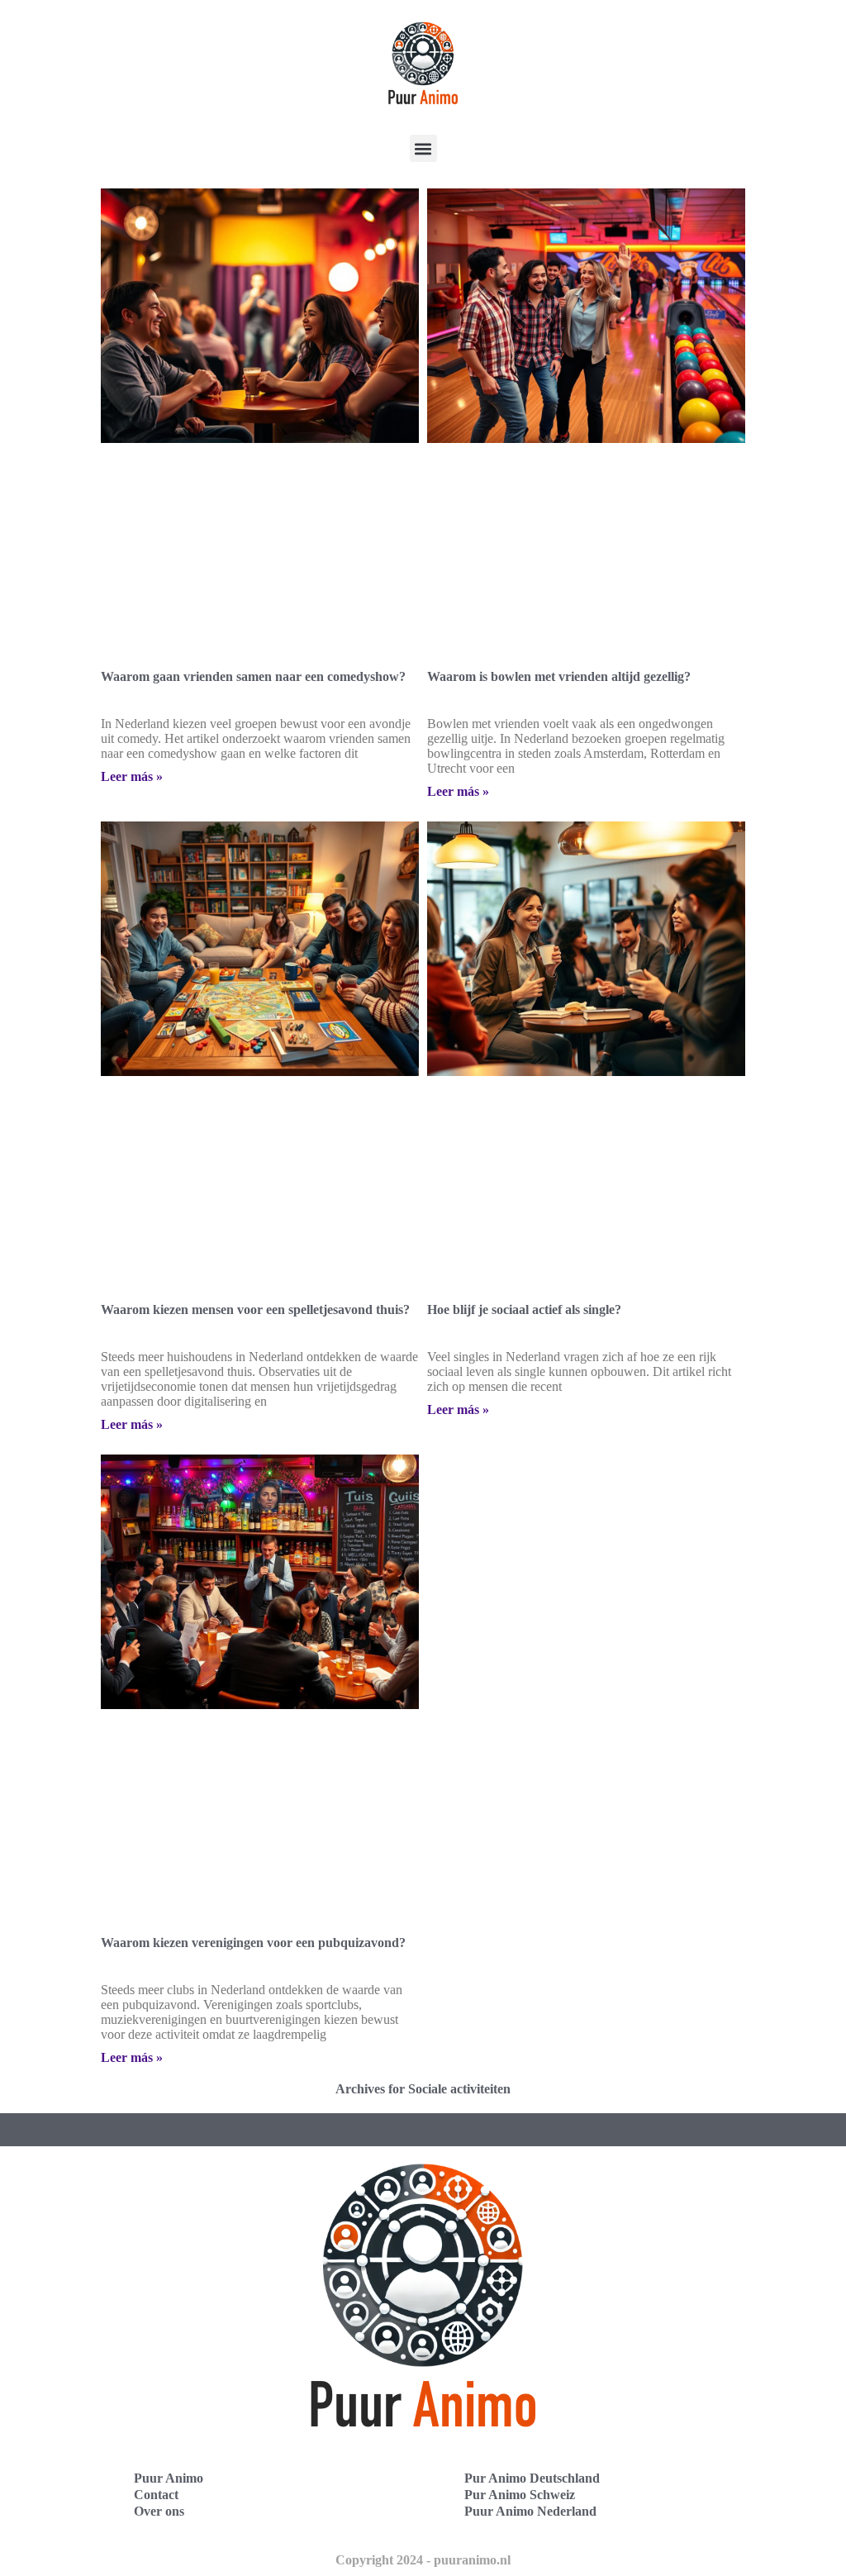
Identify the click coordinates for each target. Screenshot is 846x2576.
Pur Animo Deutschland (532, 2478)
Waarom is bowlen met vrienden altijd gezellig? (559, 676)
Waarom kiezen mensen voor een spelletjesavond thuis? (255, 1309)
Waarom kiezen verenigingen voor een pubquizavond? (253, 1943)
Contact (156, 2495)
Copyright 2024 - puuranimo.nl (423, 2560)
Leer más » (132, 776)
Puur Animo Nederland (530, 2511)
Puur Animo (169, 2478)
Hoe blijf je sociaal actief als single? (524, 1309)
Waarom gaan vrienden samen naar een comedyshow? (253, 676)
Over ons (159, 2511)
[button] (423, 148)
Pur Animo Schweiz (520, 2495)
